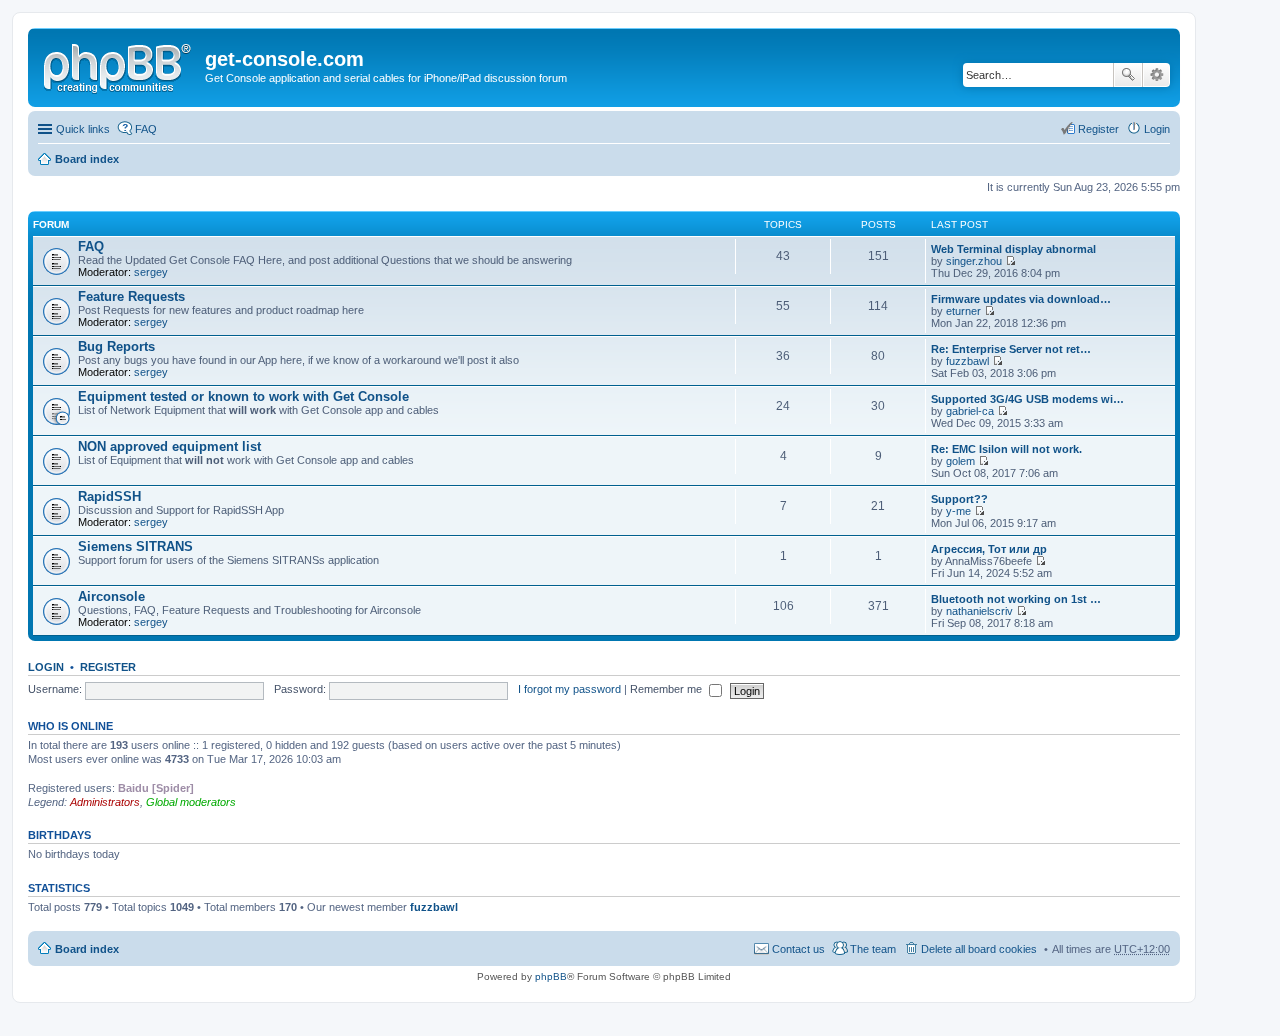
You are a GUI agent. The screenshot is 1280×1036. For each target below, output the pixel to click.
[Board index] (119, 65)
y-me (958, 511)
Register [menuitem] (1098, 129)
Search (1128, 75)
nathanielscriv (979, 611)
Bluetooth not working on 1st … (1016, 599)
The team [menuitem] (873, 949)
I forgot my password (569, 689)
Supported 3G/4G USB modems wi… (1027, 399)
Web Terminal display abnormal (1013, 249)
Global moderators (191, 802)
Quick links (83, 129)
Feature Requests (131, 296)
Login (46, 667)
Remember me (667, 689)
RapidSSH (109, 496)
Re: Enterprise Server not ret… (1011, 349)
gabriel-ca (970, 411)
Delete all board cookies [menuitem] (979, 949)
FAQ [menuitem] (146, 129)
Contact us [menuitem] (798, 949)
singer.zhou (974, 261)
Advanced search (1156, 75)
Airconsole (111, 596)
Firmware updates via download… (1021, 299)
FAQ (91, 246)
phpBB (551, 976)
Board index (87, 159)
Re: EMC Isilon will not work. (1006, 449)
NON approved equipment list (169, 446)
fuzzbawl (967, 361)
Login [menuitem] (1157, 129)
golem (960, 461)
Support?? (959, 499)
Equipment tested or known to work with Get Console (243, 396)
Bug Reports (116, 346)
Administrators (105, 802)
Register (108, 667)
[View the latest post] (1010, 261)
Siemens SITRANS (135, 546)
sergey (151, 272)
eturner (963, 311)
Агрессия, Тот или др (989, 549)
